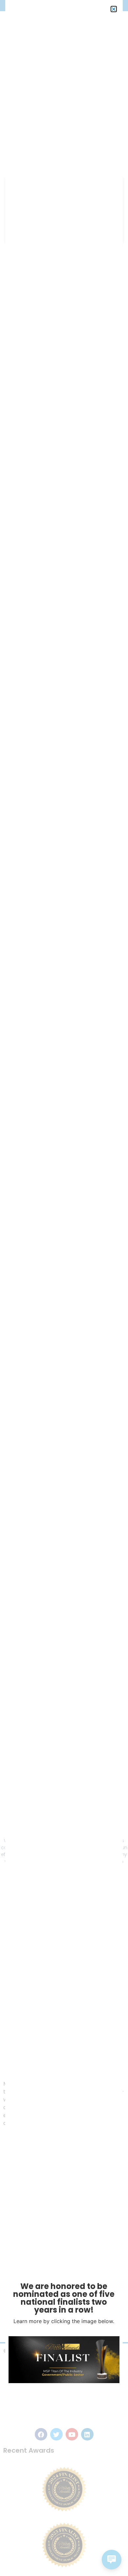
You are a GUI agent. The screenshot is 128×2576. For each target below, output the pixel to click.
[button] (114, 9)
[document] (64, 1288)
